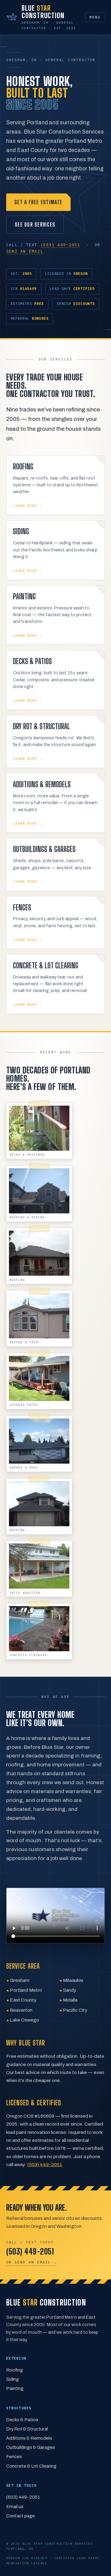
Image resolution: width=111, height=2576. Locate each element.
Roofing (14, 2370)
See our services (35, 224)
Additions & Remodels (29, 2438)
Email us (15, 2507)
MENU (95, 17)
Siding (12, 2379)
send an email (25, 251)
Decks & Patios (22, 2420)
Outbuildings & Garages (31, 2447)
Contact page (21, 2516)
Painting (15, 2388)
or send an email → (31, 2262)
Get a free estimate (38, 202)
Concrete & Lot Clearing (31, 2466)
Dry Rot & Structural (27, 2429)
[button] (39, 1131)
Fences (14, 2457)
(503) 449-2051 (60, 245)
